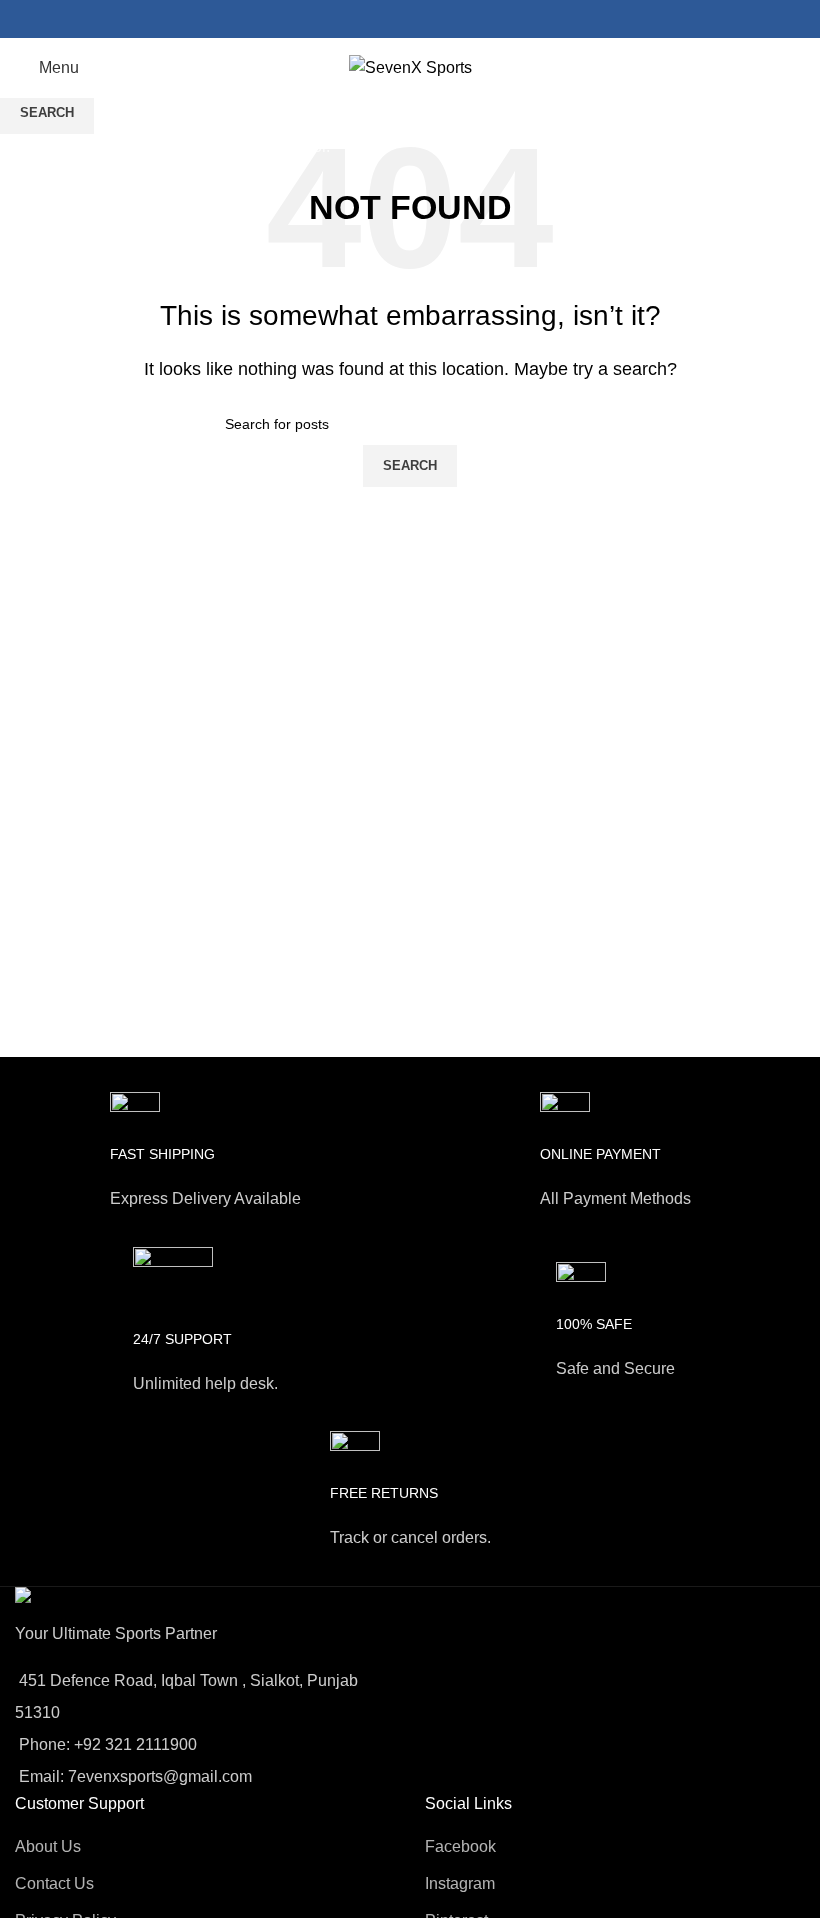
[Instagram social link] (410, 19)
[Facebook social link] (384, 19)
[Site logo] (410, 66)
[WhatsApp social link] (436, 19)
